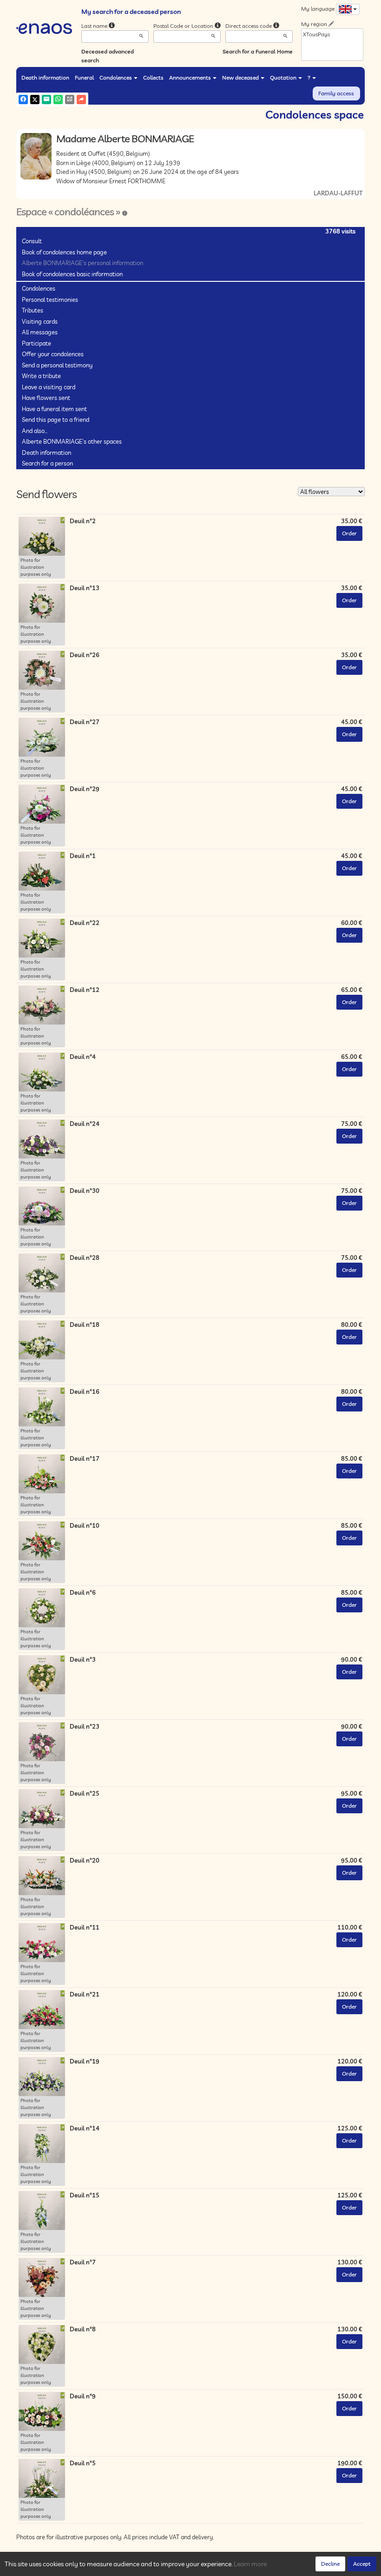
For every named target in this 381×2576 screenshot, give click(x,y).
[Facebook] (23, 100)
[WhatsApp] (58, 100)
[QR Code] (70, 100)
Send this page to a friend (56, 419)
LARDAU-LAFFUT (338, 193)
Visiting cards (40, 321)
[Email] (46, 100)
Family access (336, 93)
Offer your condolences (53, 354)
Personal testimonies (50, 300)
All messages (40, 332)
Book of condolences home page (64, 252)
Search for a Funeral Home (258, 51)
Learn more (250, 2564)
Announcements (190, 77)
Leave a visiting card (49, 387)
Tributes (33, 310)
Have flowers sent (46, 398)
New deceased (240, 77)
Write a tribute (41, 376)
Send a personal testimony (57, 365)
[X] (35, 100)
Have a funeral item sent (54, 409)
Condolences (116, 77)
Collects (153, 77)
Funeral (84, 77)
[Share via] (81, 100)
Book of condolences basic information (72, 274)
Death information (45, 77)
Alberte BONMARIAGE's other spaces (72, 441)
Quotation (283, 77)
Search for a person (47, 463)
